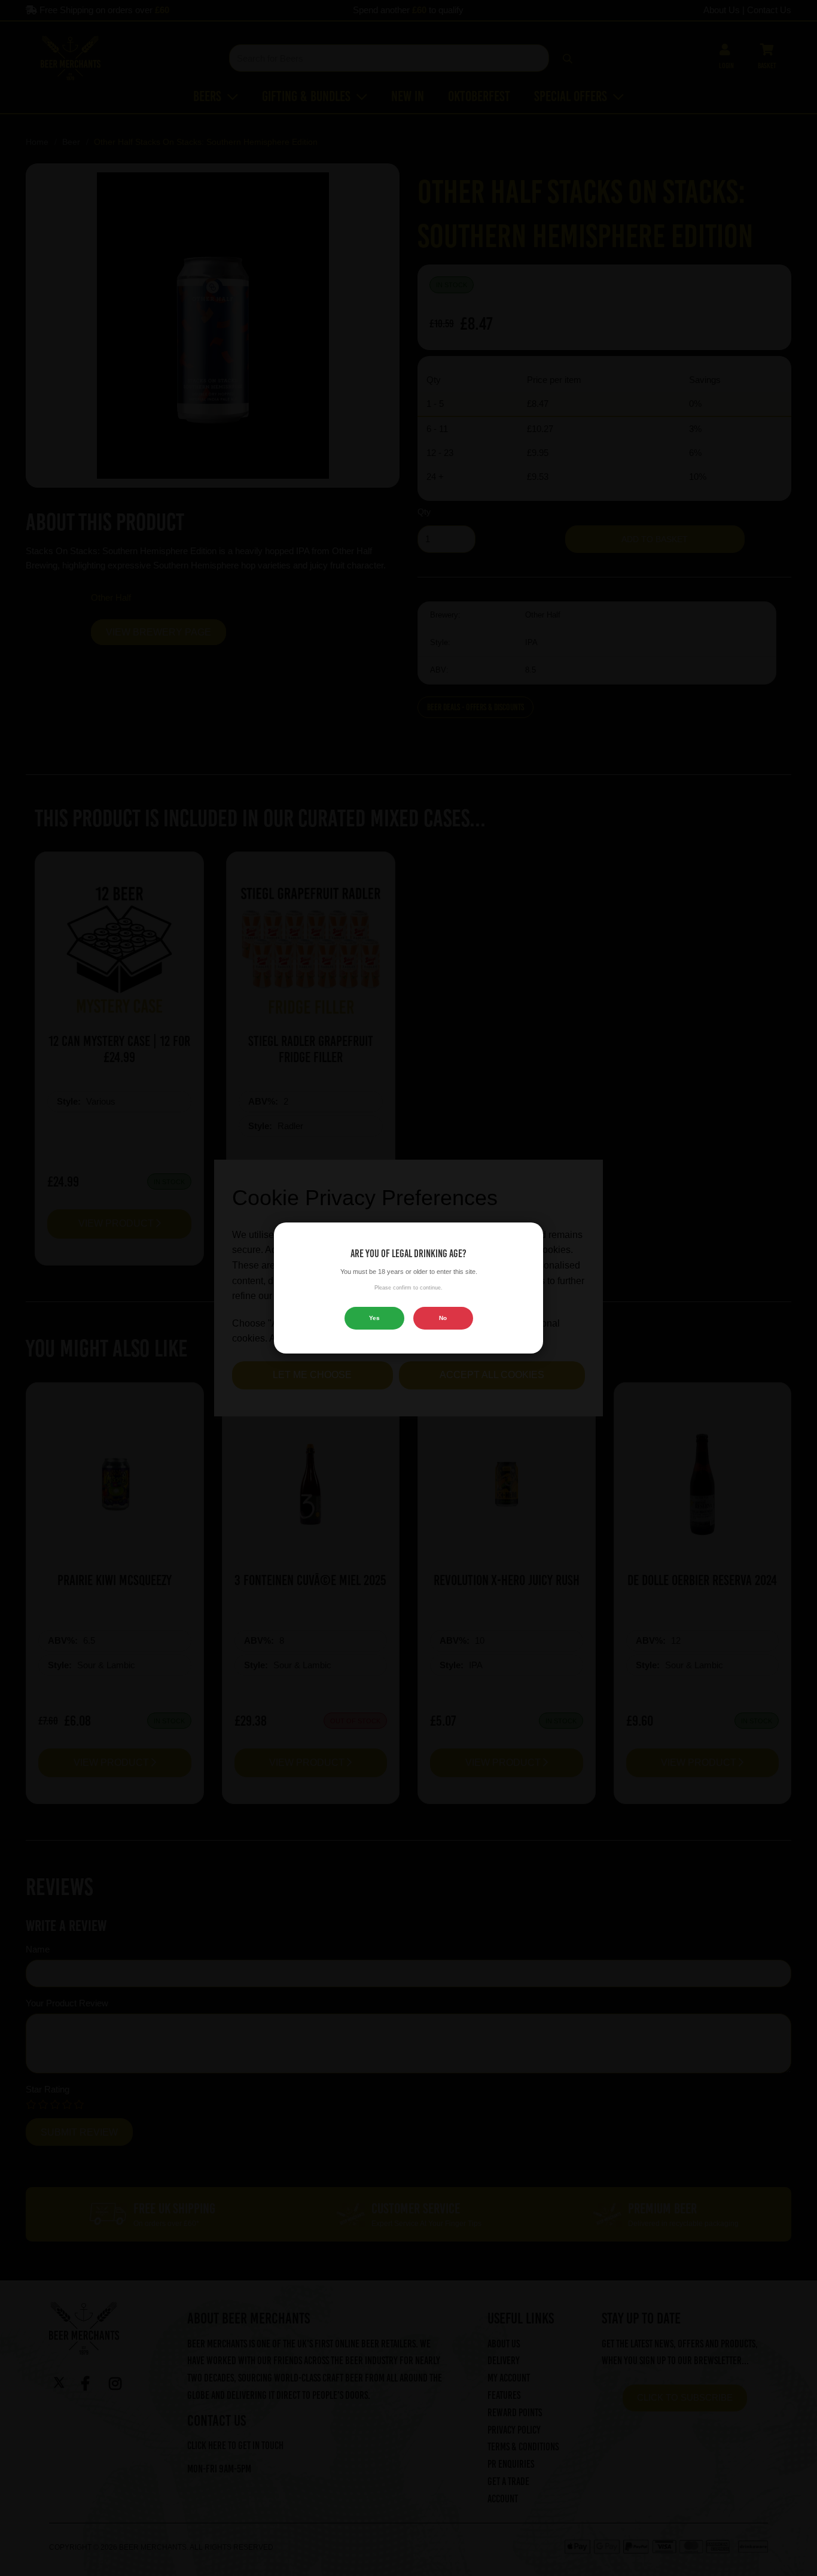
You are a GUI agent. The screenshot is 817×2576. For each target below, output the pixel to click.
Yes (374, 1318)
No (443, 1318)
